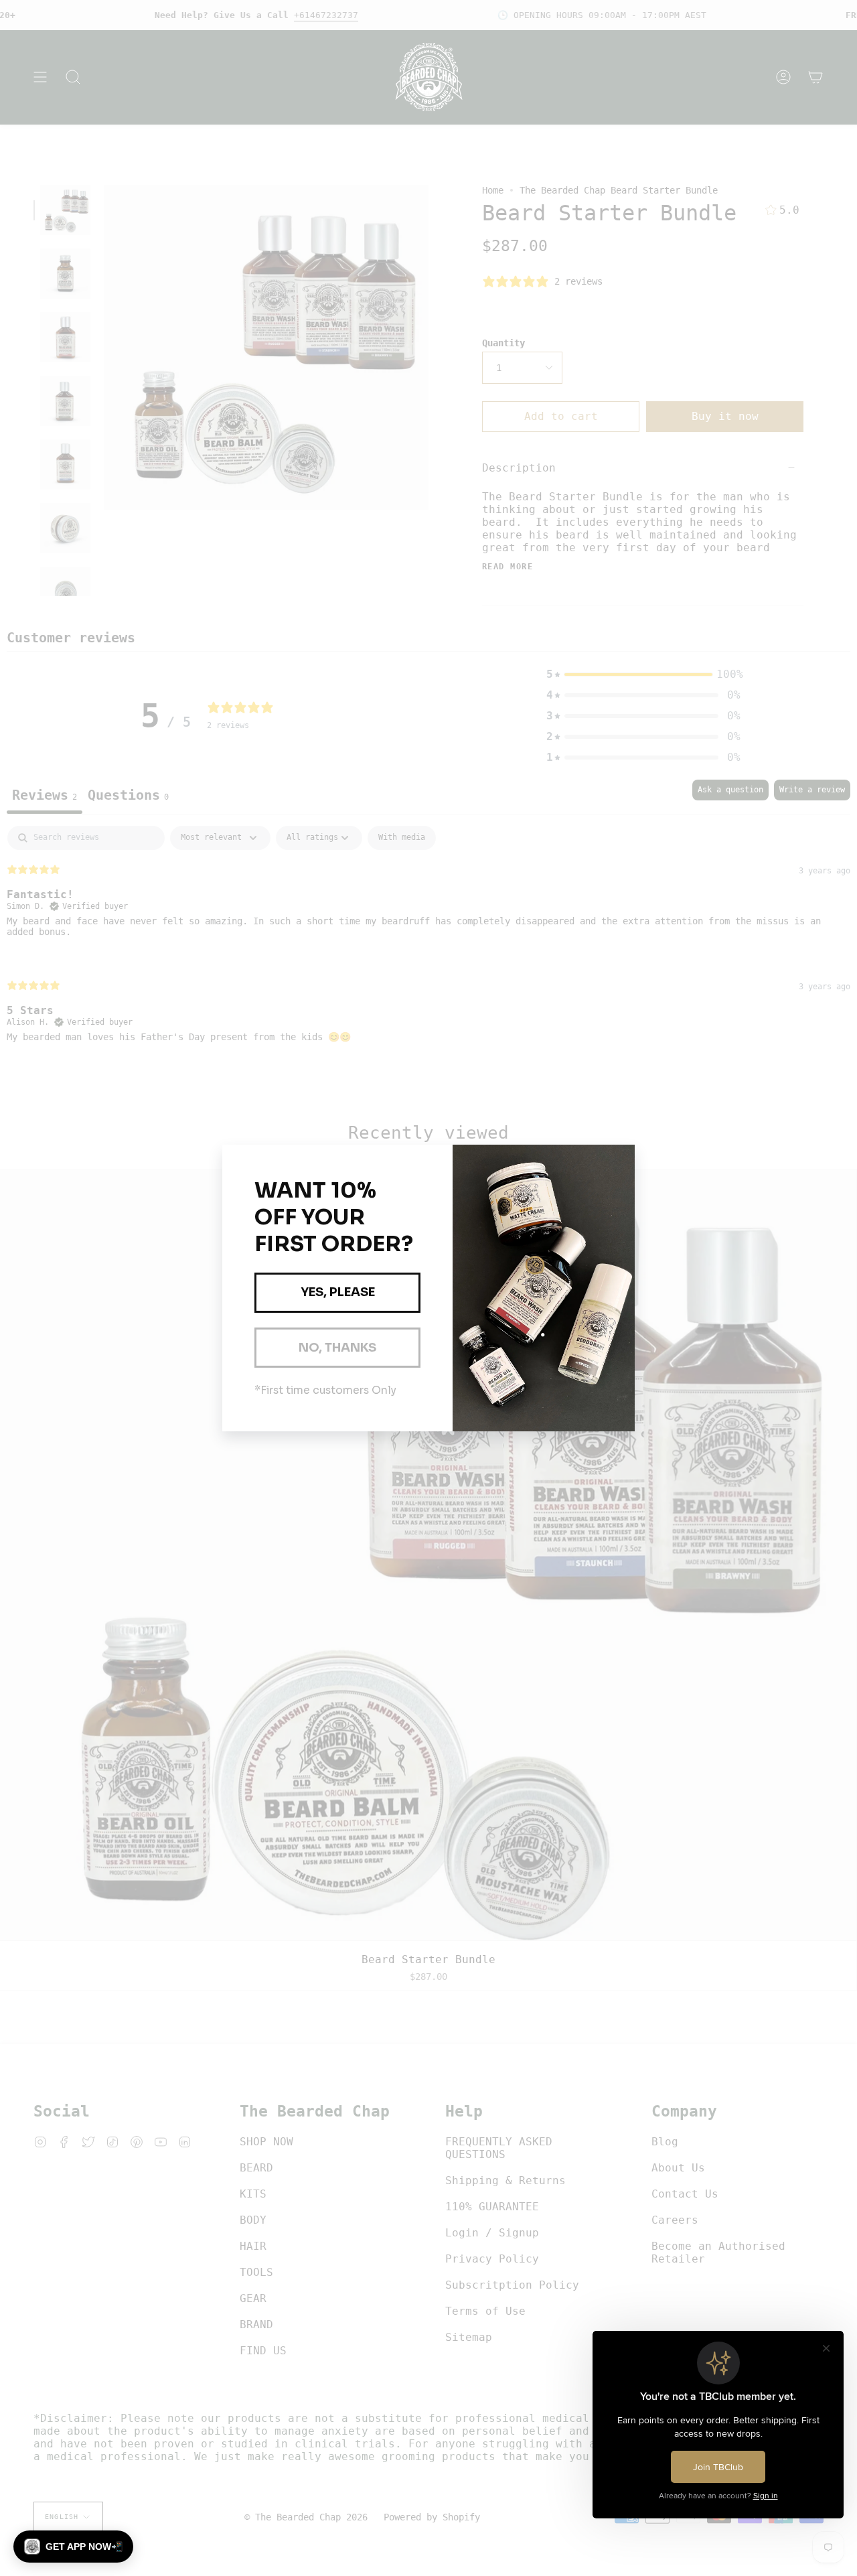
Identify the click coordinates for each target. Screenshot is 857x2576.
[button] (73, 2547)
